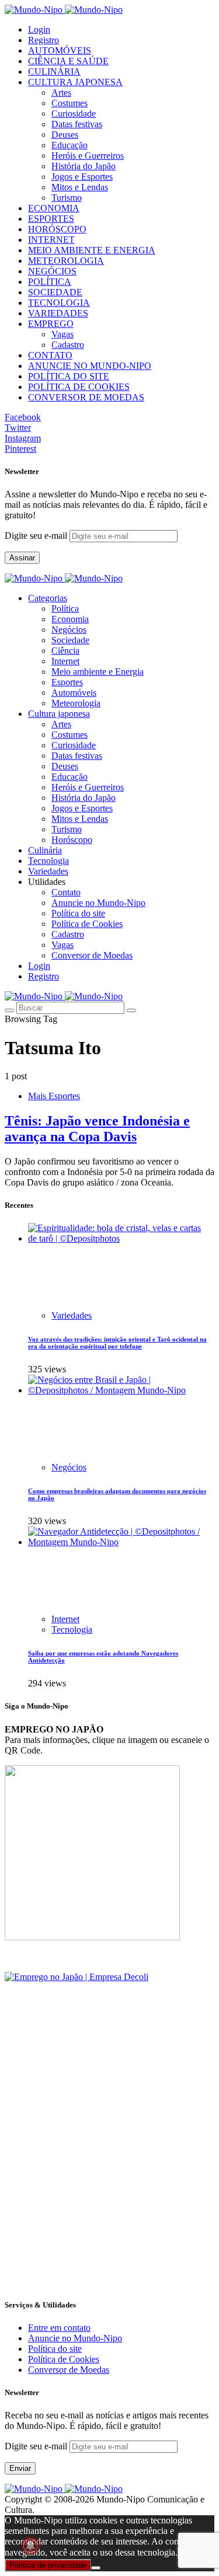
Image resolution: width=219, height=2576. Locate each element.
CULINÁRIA (54, 72)
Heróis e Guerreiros (88, 156)
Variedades (72, 1315)
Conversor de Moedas (92, 955)
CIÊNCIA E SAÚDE (68, 61)
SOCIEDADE (55, 292)
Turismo (67, 198)
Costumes (69, 103)
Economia (70, 619)
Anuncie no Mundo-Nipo (98, 903)
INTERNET (51, 240)
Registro (44, 40)
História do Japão (84, 166)
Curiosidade (74, 114)
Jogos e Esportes (82, 177)
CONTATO (50, 355)
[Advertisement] (109, 2178)
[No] (96, 2568)
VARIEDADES (58, 313)
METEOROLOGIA (66, 261)
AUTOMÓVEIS (60, 50)
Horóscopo (72, 840)
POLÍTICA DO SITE (69, 376)
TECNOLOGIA (59, 303)
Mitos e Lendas (80, 187)
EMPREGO (51, 324)
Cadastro (68, 345)
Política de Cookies (87, 924)
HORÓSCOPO (57, 229)
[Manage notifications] (30, 2546)
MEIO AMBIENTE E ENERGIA (92, 250)
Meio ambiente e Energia (98, 672)
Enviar (20, 2468)
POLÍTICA (50, 282)
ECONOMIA (54, 208)
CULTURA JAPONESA (75, 82)
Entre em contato (59, 2328)
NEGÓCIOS (52, 271)
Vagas (62, 334)
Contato (66, 892)
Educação (69, 145)
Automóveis (74, 693)
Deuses (65, 135)
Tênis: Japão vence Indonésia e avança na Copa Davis (97, 1129)
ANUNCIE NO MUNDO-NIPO (90, 366)
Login (39, 29)
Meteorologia (76, 703)
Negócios (69, 630)
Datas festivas (77, 124)
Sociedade (70, 640)
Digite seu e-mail (37, 536)
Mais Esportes (54, 1096)
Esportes (67, 682)
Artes (61, 93)
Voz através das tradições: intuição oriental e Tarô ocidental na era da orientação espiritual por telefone (117, 1343)
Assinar (22, 558)
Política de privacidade (48, 2565)
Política (65, 609)
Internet (65, 661)
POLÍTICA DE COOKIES (79, 387)
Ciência (65, 651)
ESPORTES (51, 219)
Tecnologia (72, 1629)
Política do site (78, 913)
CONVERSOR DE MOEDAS (86, 397)
